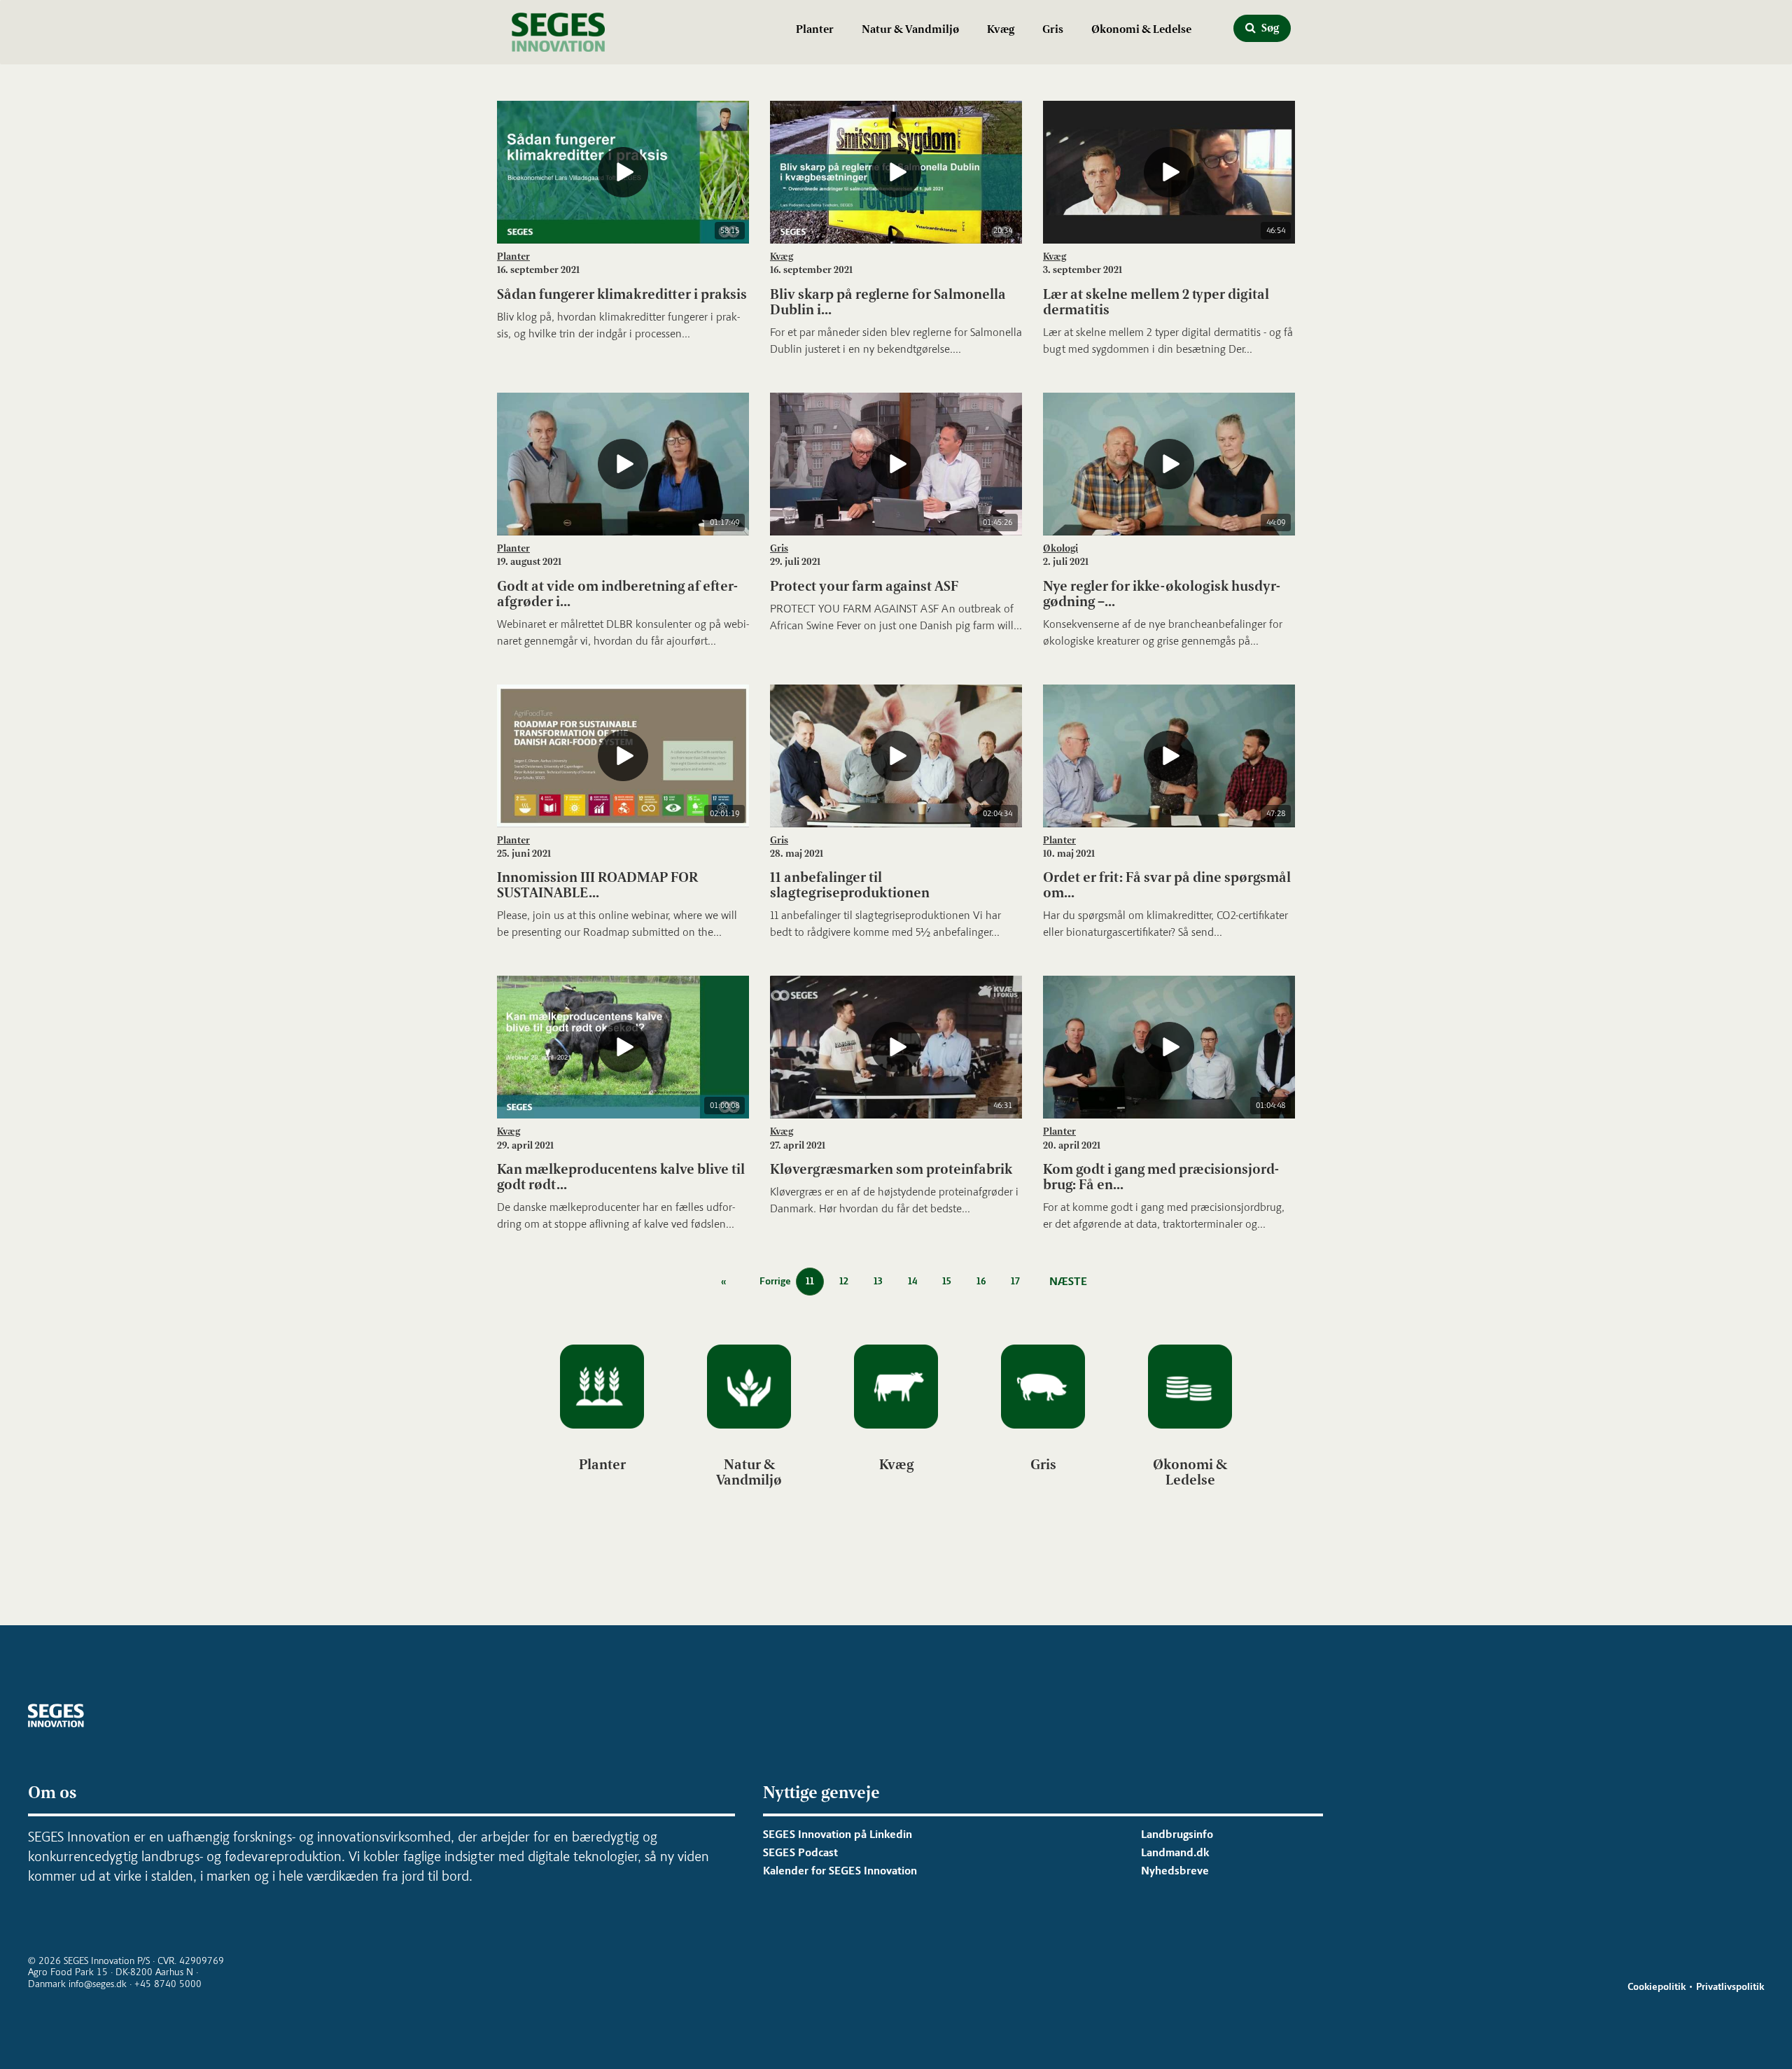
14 (912, 1281)
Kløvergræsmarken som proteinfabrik (891, 1169)
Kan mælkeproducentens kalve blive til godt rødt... (621, 1177)
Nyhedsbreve (1175, 1871)
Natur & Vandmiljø (910, 29)
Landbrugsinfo (1177, 1834)
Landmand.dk (1175, 1852)
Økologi (1060, 548)
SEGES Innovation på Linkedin (838, 1834)
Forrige (776, 1281)
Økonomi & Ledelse (1141, 29)
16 (981, 1281)
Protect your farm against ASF (864, 586)
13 (878, 1281)
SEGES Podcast (800, 1852)
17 (1015, 1281)
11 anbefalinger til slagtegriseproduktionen (850, 885)
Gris (1053, 29)
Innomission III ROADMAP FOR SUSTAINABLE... (597, 885)
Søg (1269, 28)
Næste (1068, 1281)
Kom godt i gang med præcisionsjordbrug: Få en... (1161, 1177)
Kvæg (1001, 29)
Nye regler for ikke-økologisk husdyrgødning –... (1162, 594)
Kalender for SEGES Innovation (840, 1871)
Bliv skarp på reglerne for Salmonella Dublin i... (888, 302)
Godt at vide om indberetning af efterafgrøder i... (617, 594)
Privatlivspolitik (1730, 1987)
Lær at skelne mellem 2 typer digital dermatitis (1156, 302)
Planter (815, 29)
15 (947, 1281)
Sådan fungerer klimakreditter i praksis (622, 294)
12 (844, 1281)
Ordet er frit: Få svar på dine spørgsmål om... (1167, 885)
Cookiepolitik (1657, 1987)
